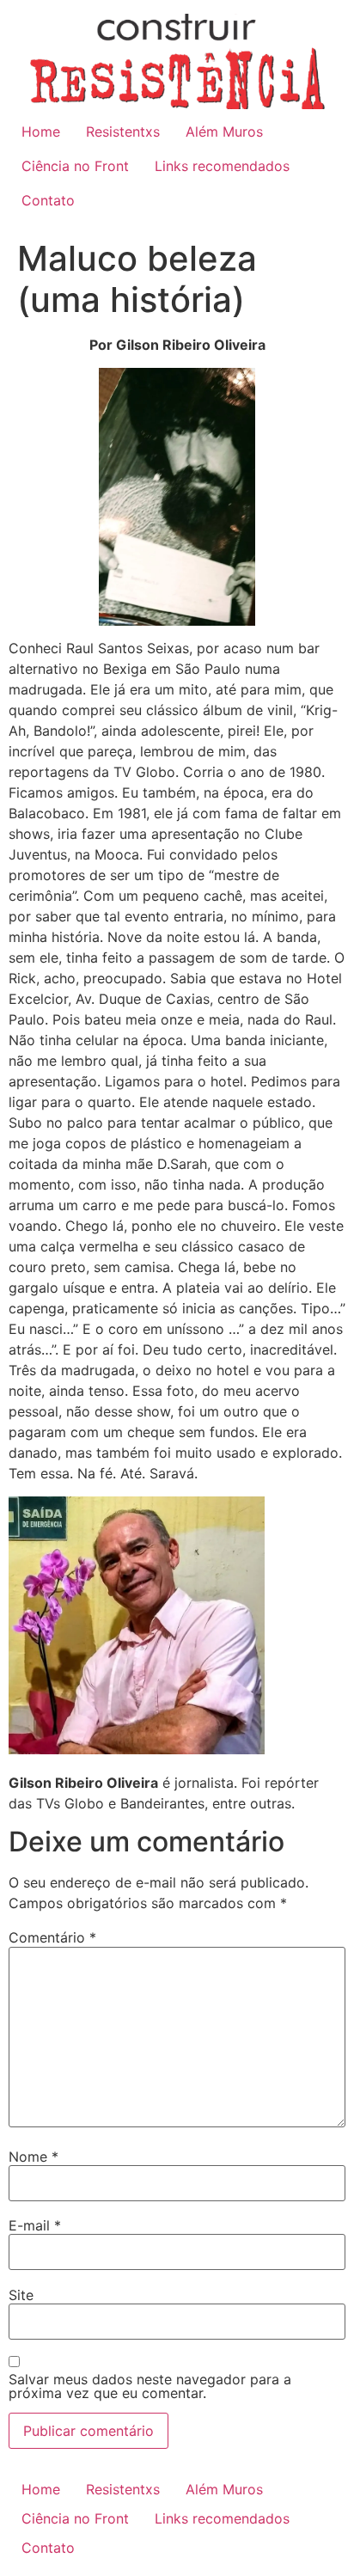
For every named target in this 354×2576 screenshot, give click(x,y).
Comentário (52, 1937)
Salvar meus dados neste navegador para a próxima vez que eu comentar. (150, 2386)
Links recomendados (222, 166)
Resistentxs (123, 132)
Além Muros (224, 132)
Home (41, 132)
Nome (34, 2157)
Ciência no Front (75, 166)
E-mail (35, 2225)
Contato (48, 200)
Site (21, 2295)
